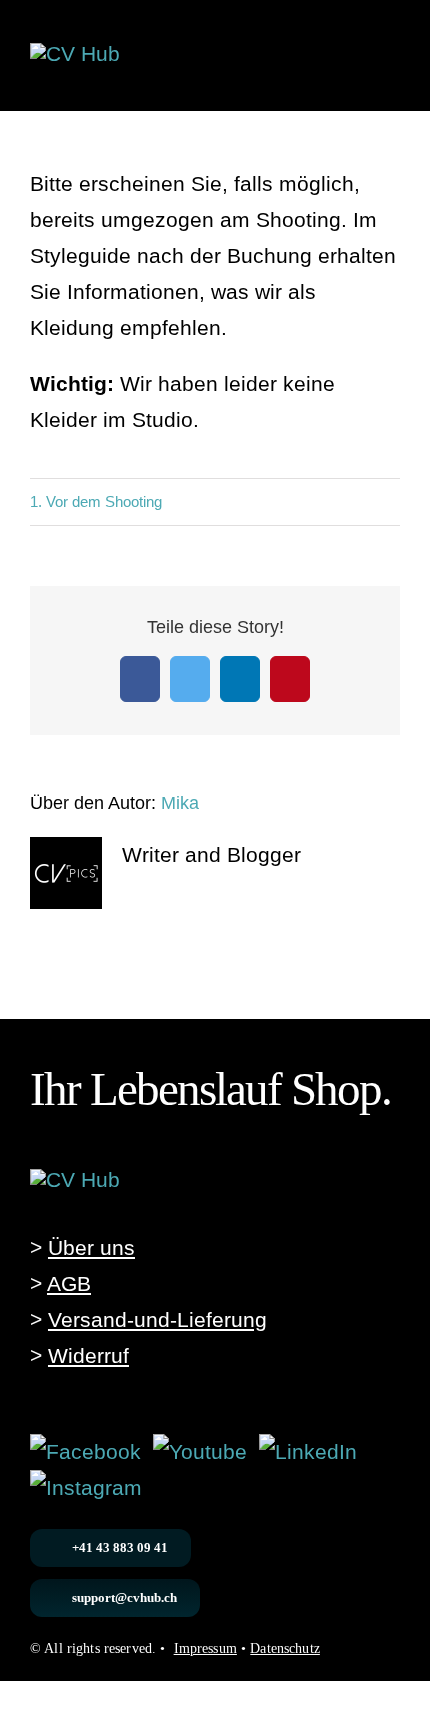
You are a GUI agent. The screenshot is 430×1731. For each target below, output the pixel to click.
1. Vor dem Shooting (96, 501)
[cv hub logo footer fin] (75, 1179)
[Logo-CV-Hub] (75, 53)
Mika (180, 803)
